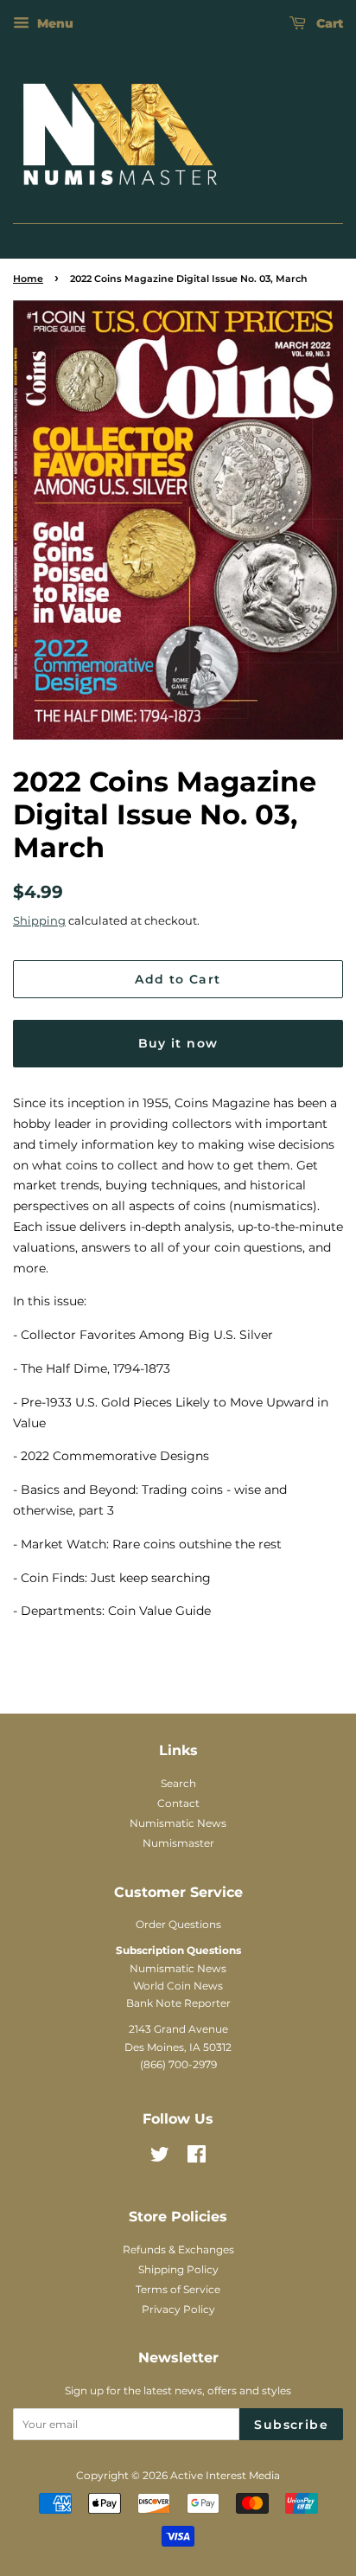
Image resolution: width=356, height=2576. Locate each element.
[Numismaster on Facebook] (197, 2158)
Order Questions (178, 1924)
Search (178, 1783)
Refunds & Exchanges (178, 2249)
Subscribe (291, 2425)
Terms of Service (178, 2289)
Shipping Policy (178, 2269)
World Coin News (178, 1986)
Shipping (39, 920)
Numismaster (178, 1843)
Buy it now (178, 1043)
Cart (328, 23)
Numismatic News (178, 1823)
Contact (178, 1803)
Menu (54, 23)
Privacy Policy (178, 2309)
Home (28, 279)
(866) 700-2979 (178, 2064)
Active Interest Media (225, 2475)
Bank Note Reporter (178, 2003)
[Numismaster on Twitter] (160, 2158)
